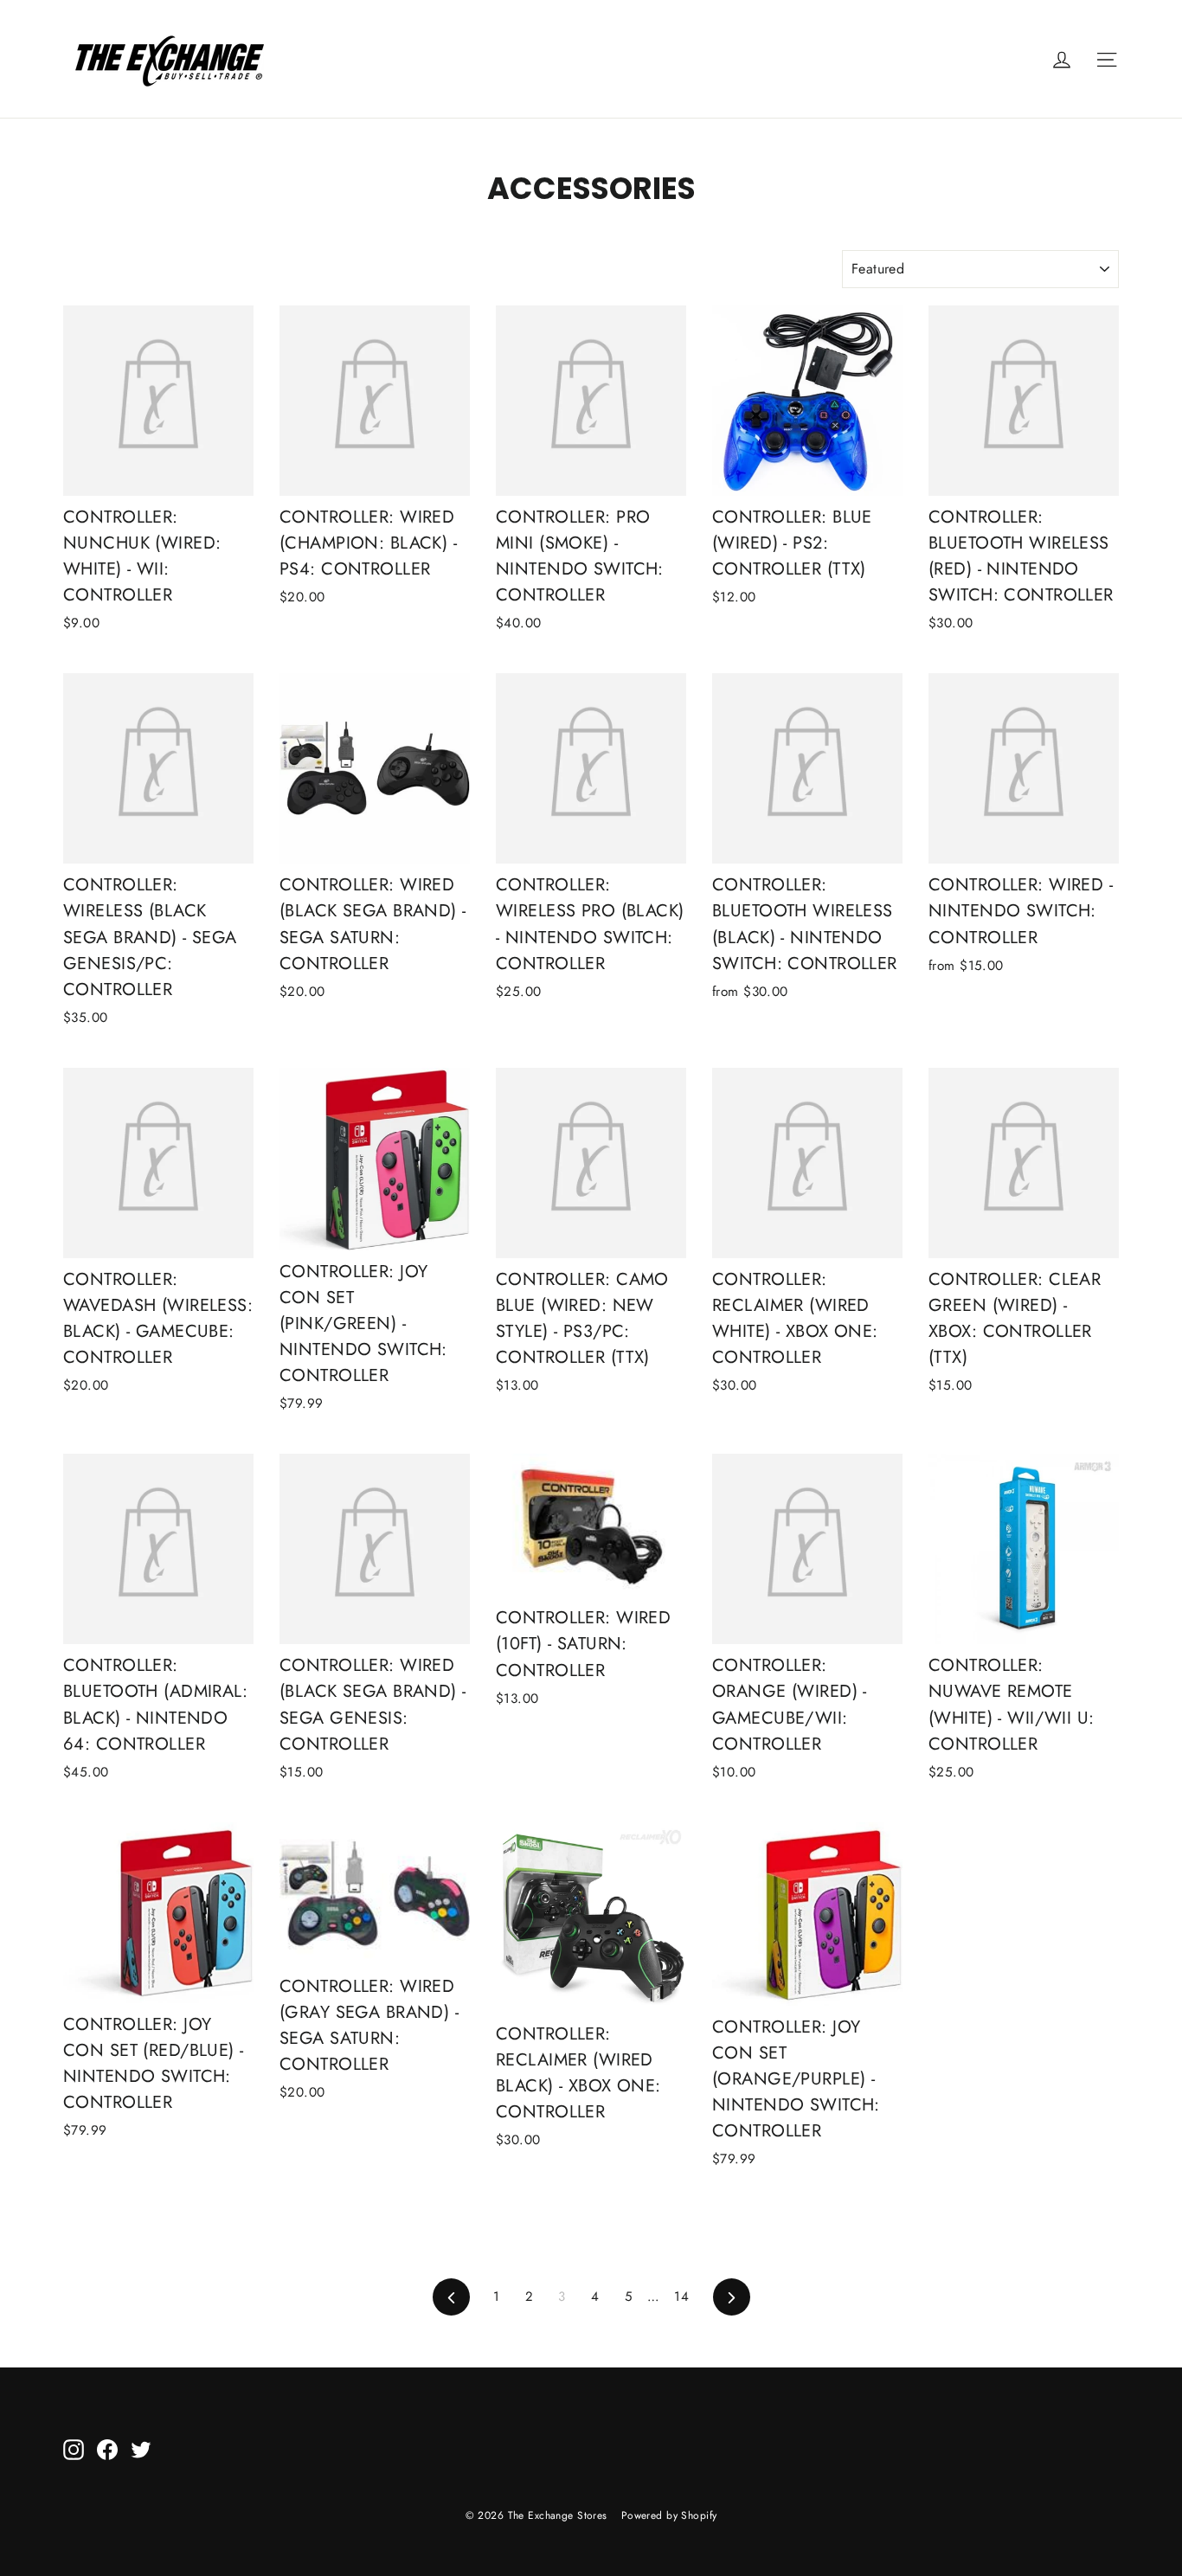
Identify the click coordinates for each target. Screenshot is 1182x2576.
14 (681, 2297)
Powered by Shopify (669, 2515)
